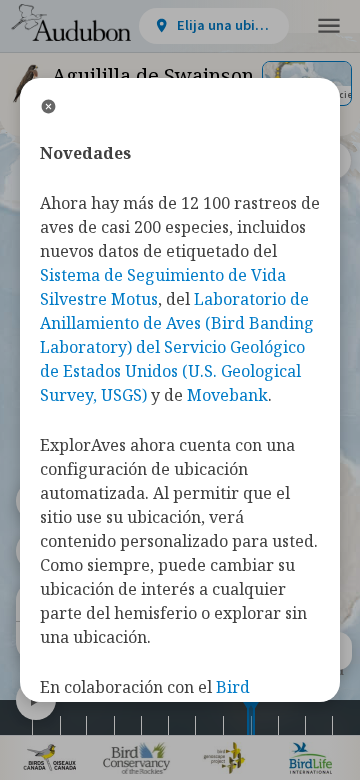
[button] (329, 26)
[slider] (248, 717)
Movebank (227, 395)
